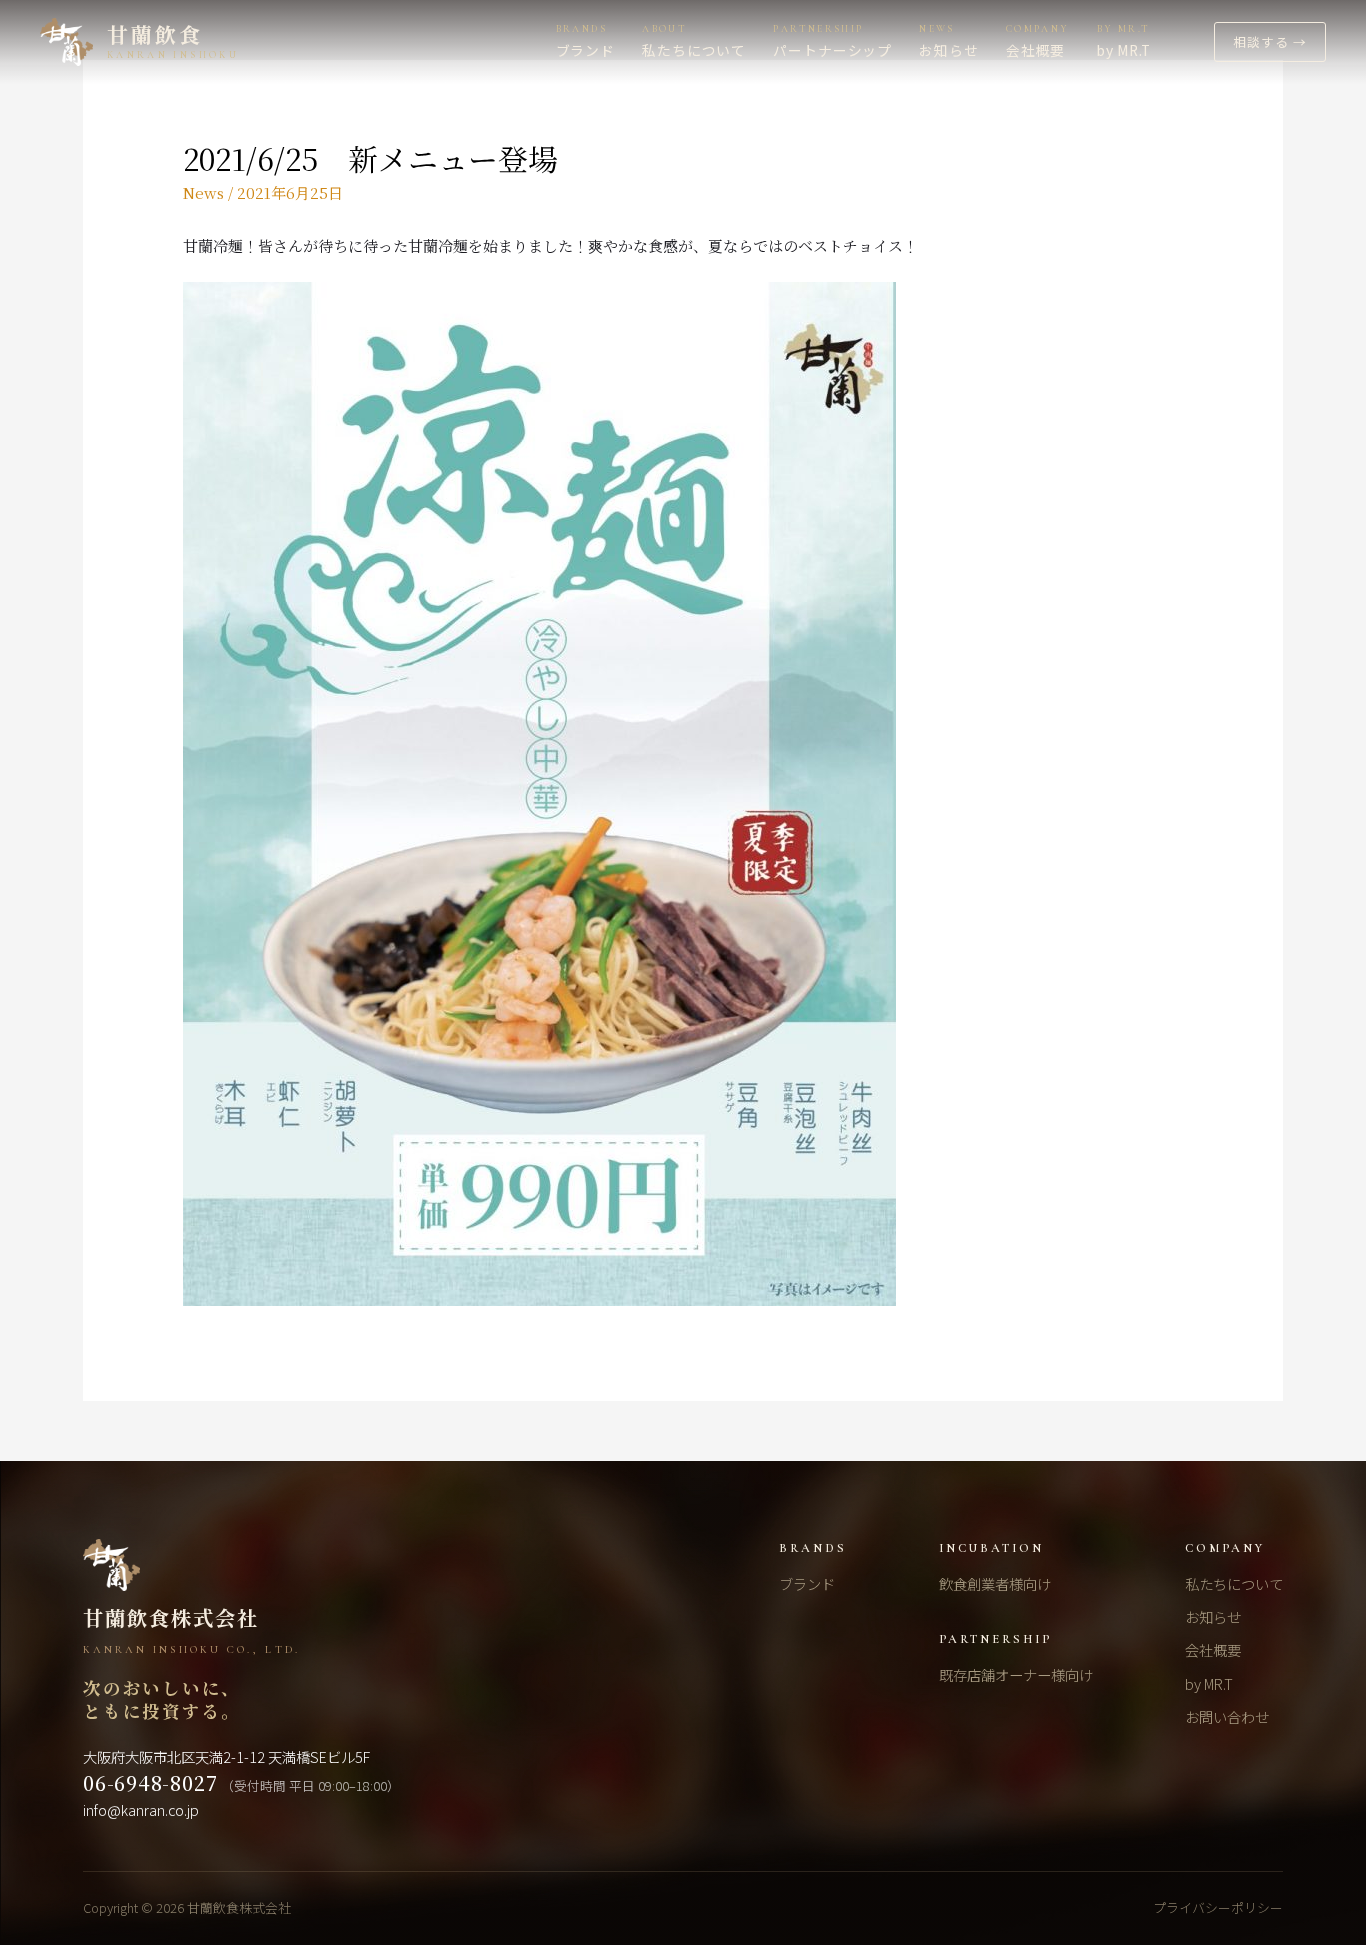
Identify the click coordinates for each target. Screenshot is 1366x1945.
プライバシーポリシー (1218, 1907)
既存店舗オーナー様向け (1016, 1674)
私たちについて (1234, 1583)
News (203, 192)
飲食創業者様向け (995, 1583)
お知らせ (1213, 1616)
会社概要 (1213, 1649)
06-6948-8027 (150, 1783)
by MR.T (1209, 1683)
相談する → (1270, 41)
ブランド (807, 1583)
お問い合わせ (1227, 1716)
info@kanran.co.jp (141, 1809)
